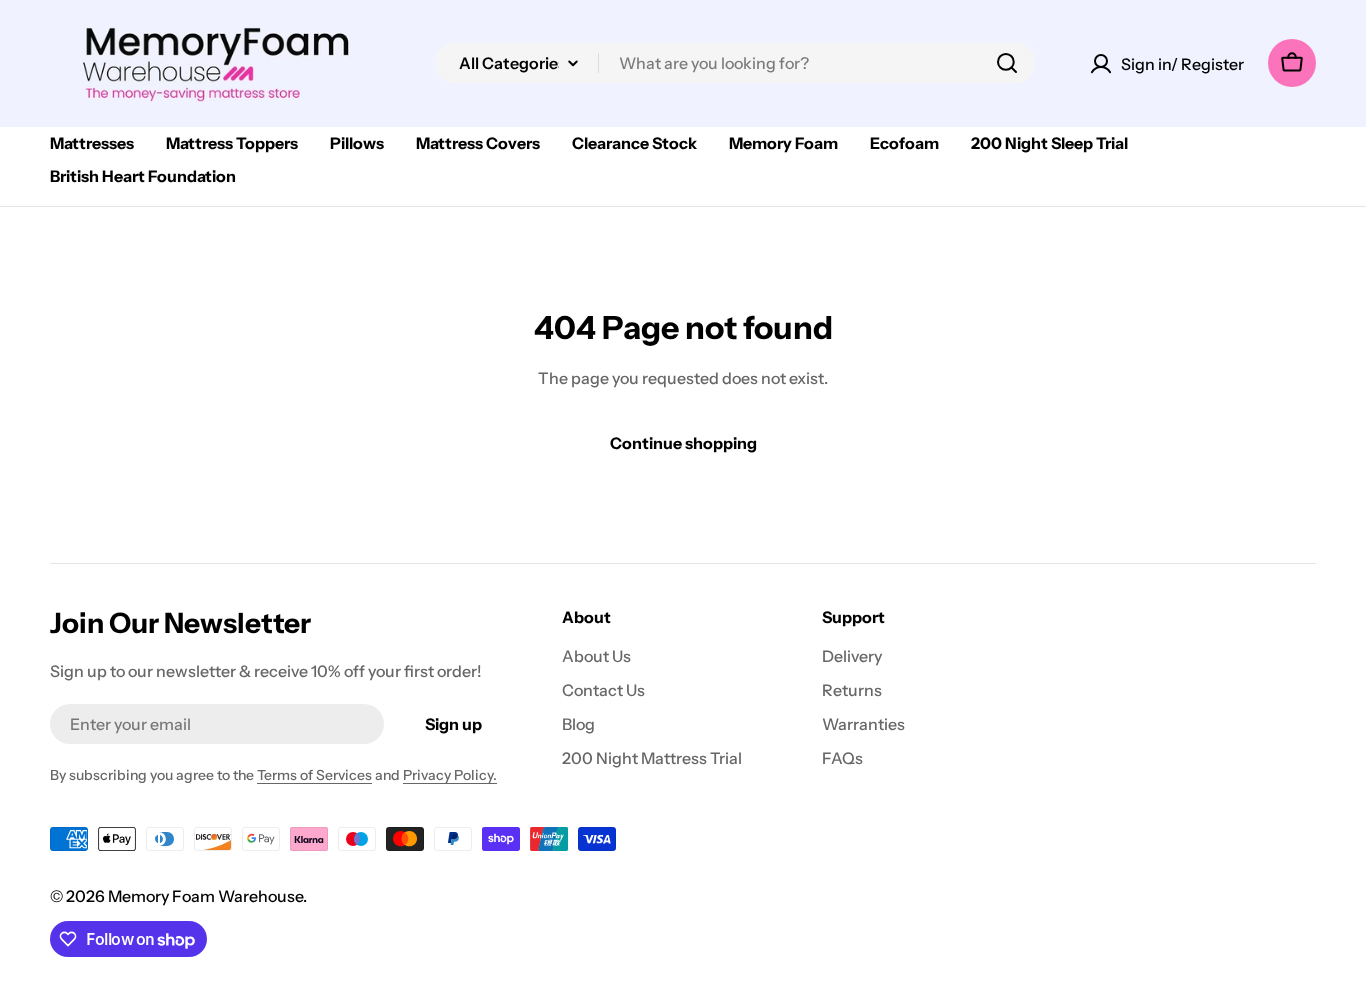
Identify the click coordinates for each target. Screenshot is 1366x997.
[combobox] (735, 63)
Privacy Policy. (450, 775)
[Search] (1007, 63)
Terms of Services (314, 775)
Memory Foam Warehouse (205, 896)
